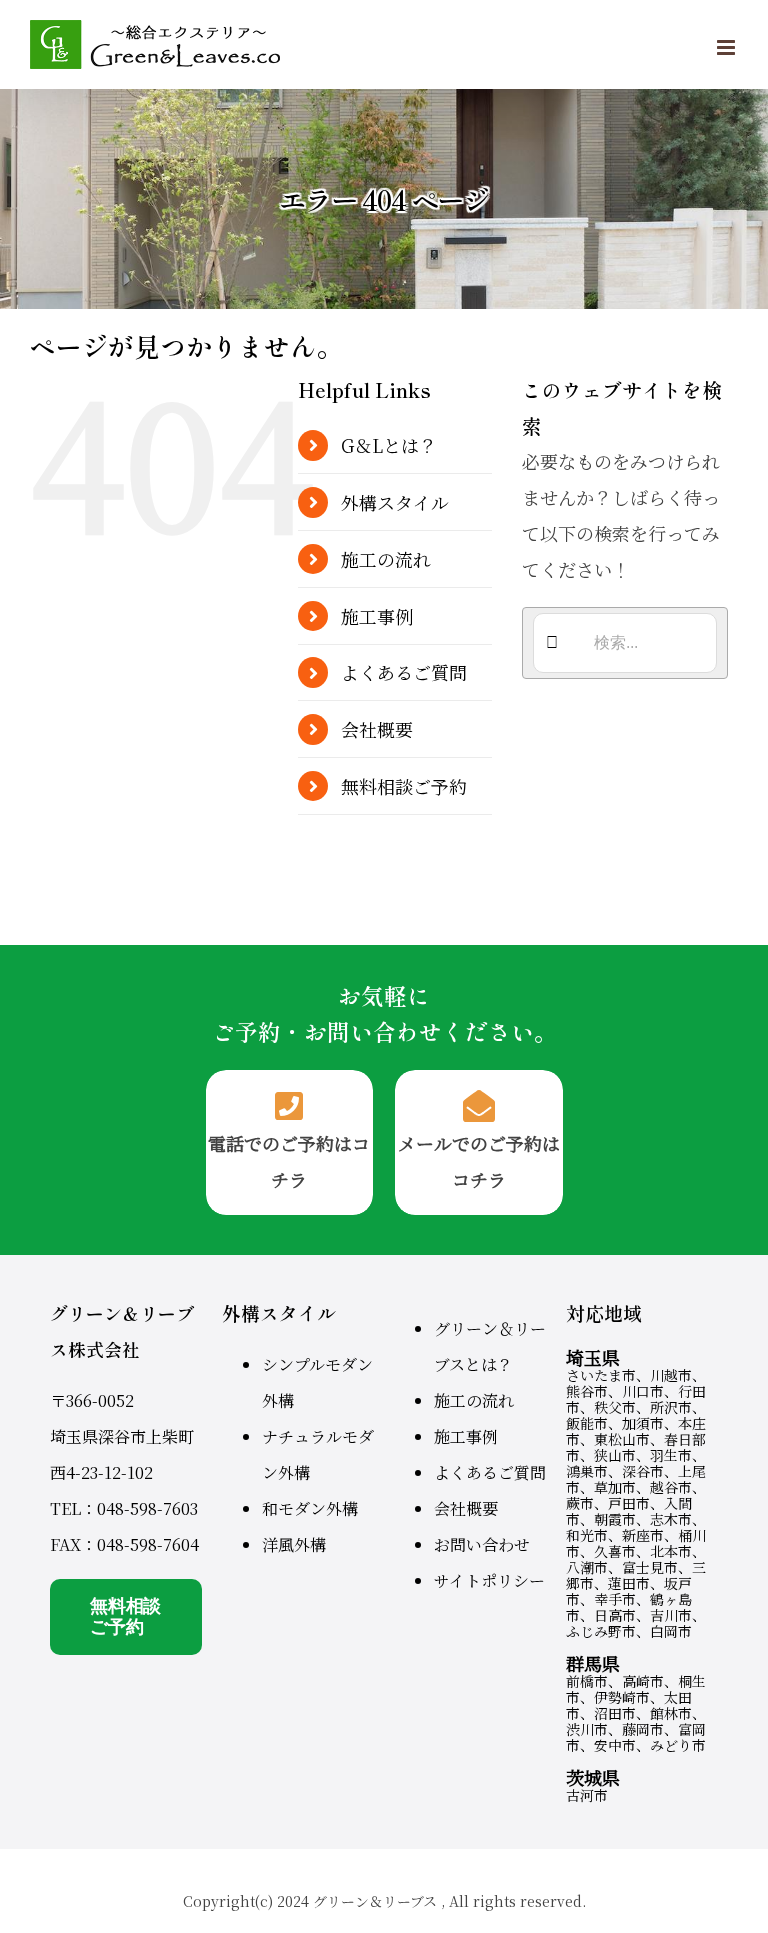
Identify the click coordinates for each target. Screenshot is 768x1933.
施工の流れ (386, 559)
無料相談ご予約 (404, 786)
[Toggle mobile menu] (727, 47)
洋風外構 (294, 1544)
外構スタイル (395, 502)
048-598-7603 (147, 1508)
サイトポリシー (489, 1580)
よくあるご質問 (404, 672)
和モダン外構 (310, 1508)
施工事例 (377, 616)
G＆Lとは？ (389, 445)
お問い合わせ (482, 1544)
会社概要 (377, 729)
